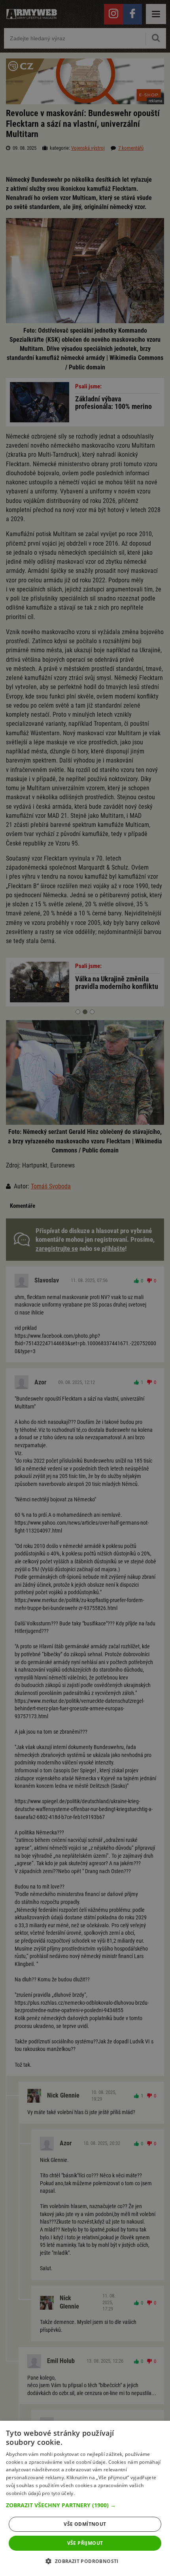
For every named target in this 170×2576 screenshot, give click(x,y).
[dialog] (85, 2498)
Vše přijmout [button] (85, 2543)
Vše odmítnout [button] (85, 2524)
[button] (85, 2505)
